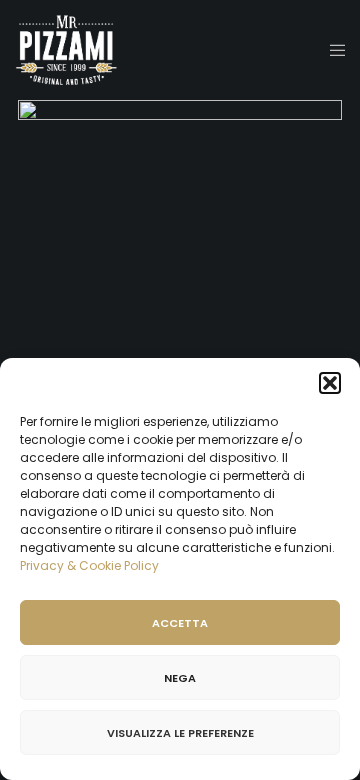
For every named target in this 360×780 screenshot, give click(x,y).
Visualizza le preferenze (180, 733)
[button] (330, 383)
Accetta (180, 623)
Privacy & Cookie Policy (89, 565)
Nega (180, 678)
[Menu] (331, 50)
